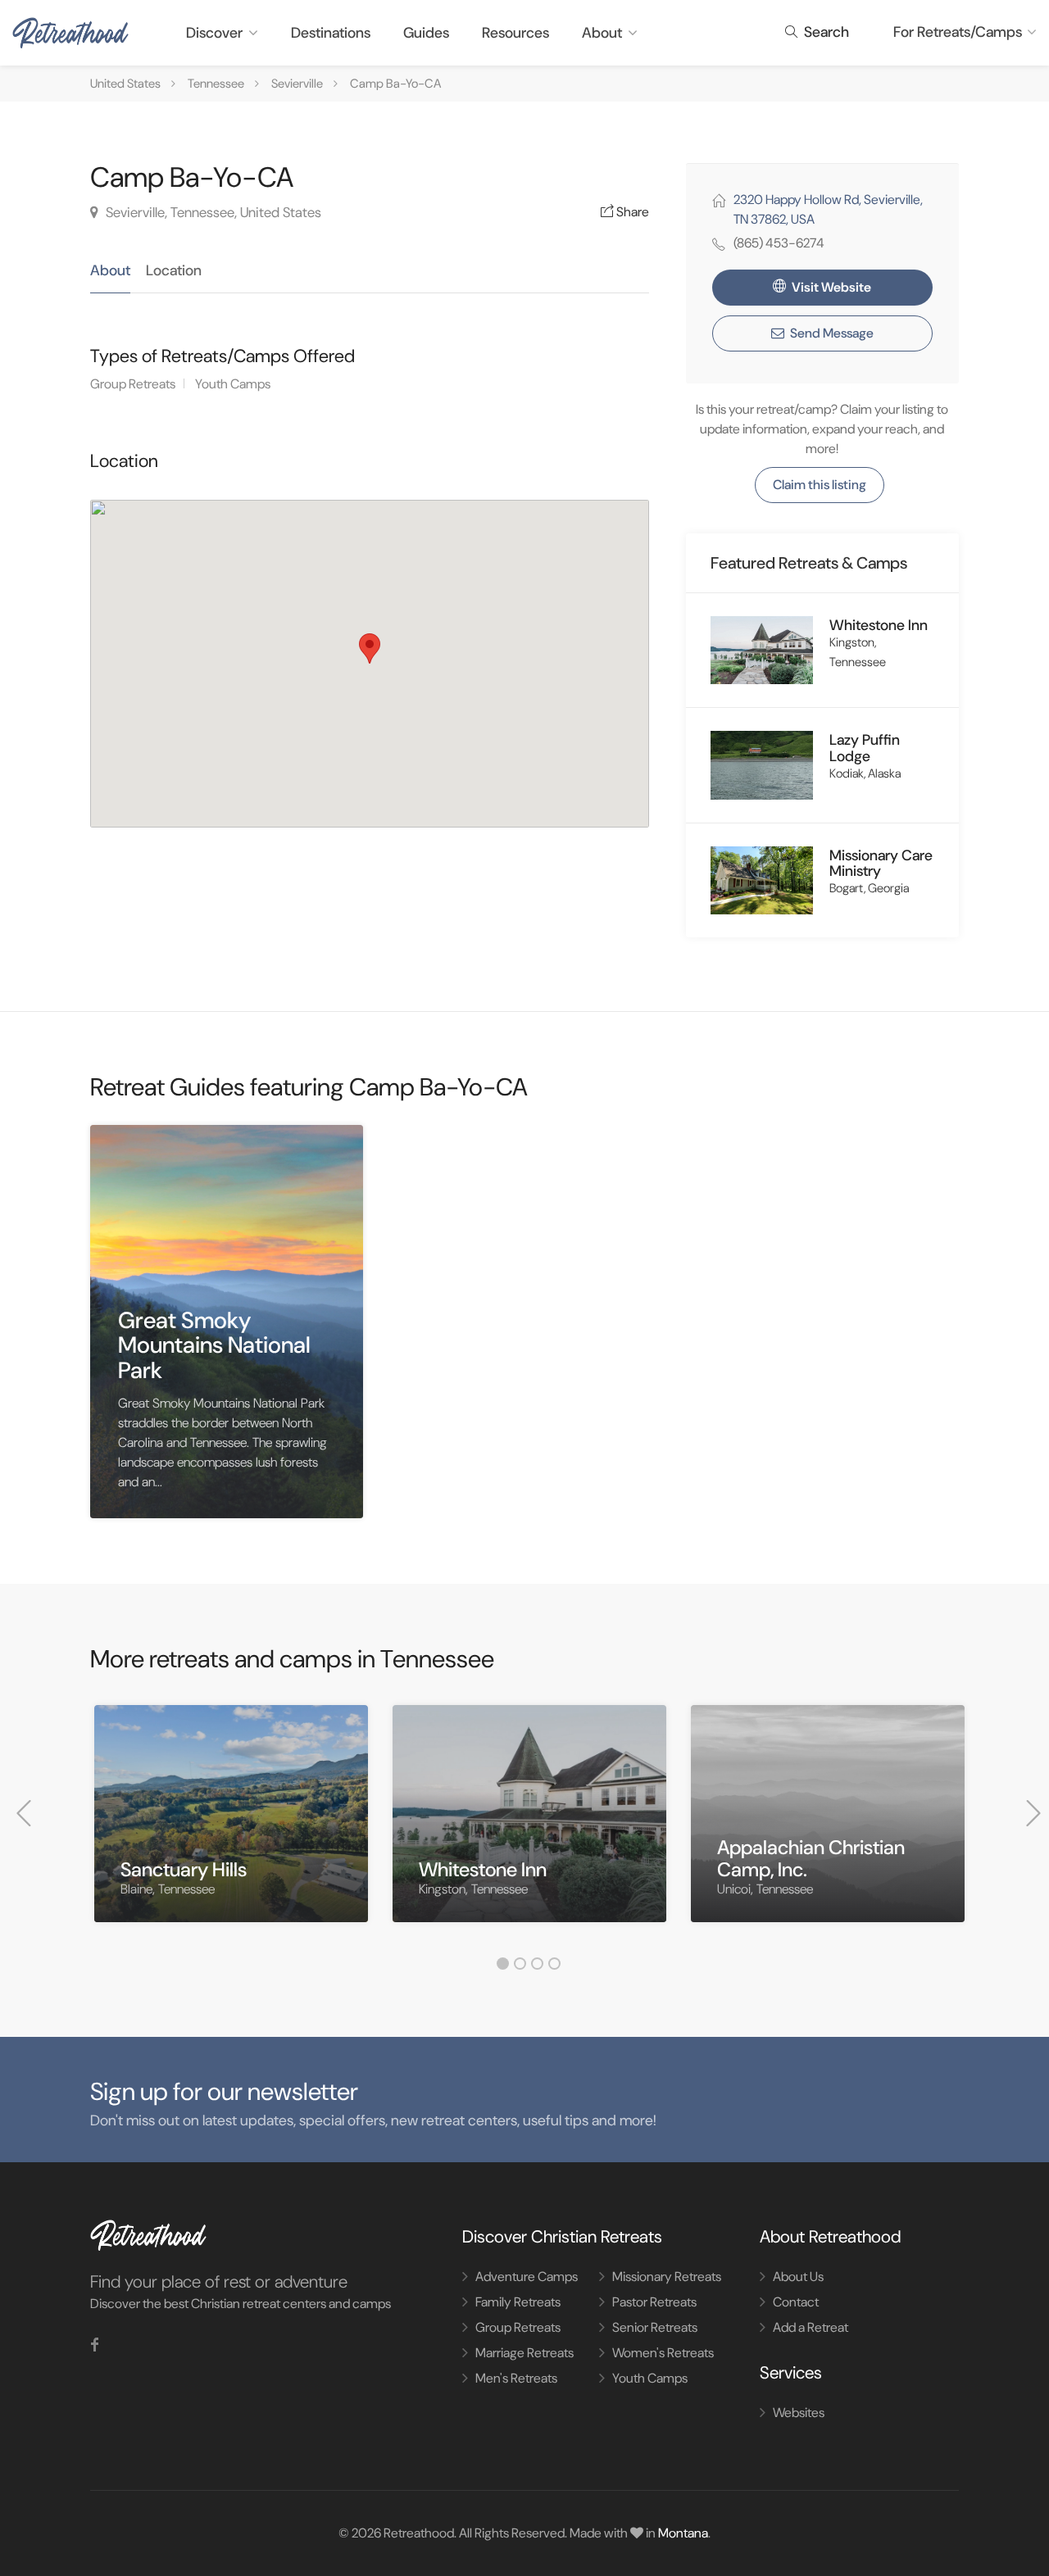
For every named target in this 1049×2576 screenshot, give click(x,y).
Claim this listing (820, 485)
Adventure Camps (527, 2277)
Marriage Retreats (524, 2353)
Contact (796, 2302)
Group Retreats (133, 384)
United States (125, 84)
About (602, 33)
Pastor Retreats (654, 2302)
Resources (515, 33)
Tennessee (216, 84)
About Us (798, 2277)
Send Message (831, 333)
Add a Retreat (811, 2327)
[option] (231, 1826)
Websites (799, 2413)
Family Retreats (518, 2302)
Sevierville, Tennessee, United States (212, 212)
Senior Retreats (655, 2327)
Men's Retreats (516, 2378)
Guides (426, 33)
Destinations (331, 33)
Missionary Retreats (667, 2277)
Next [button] (1033, 1813)
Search (825, 32)
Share (631, 212)
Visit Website (830, 287)
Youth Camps (233, 384)
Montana (683, 2533)
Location (174, 270)
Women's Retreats (663, 2353)
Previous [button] (24, 1813)
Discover (214, 33)
